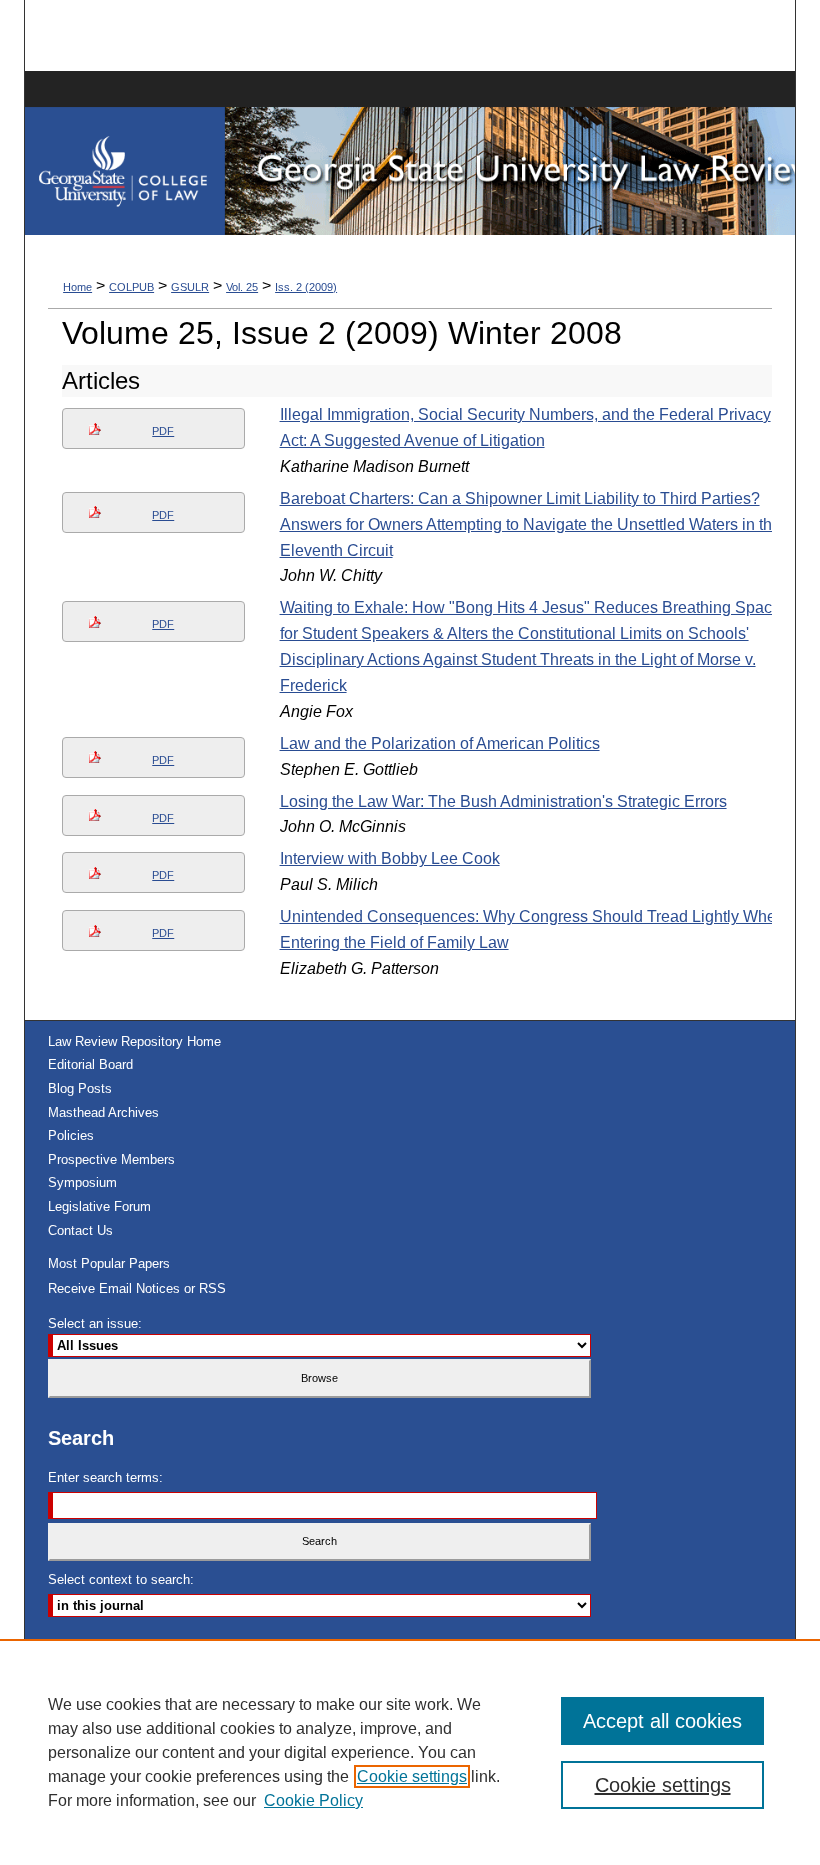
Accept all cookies (662, 1721)
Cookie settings (412, 1776)
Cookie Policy (313, 1800)
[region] (410, 1752)
